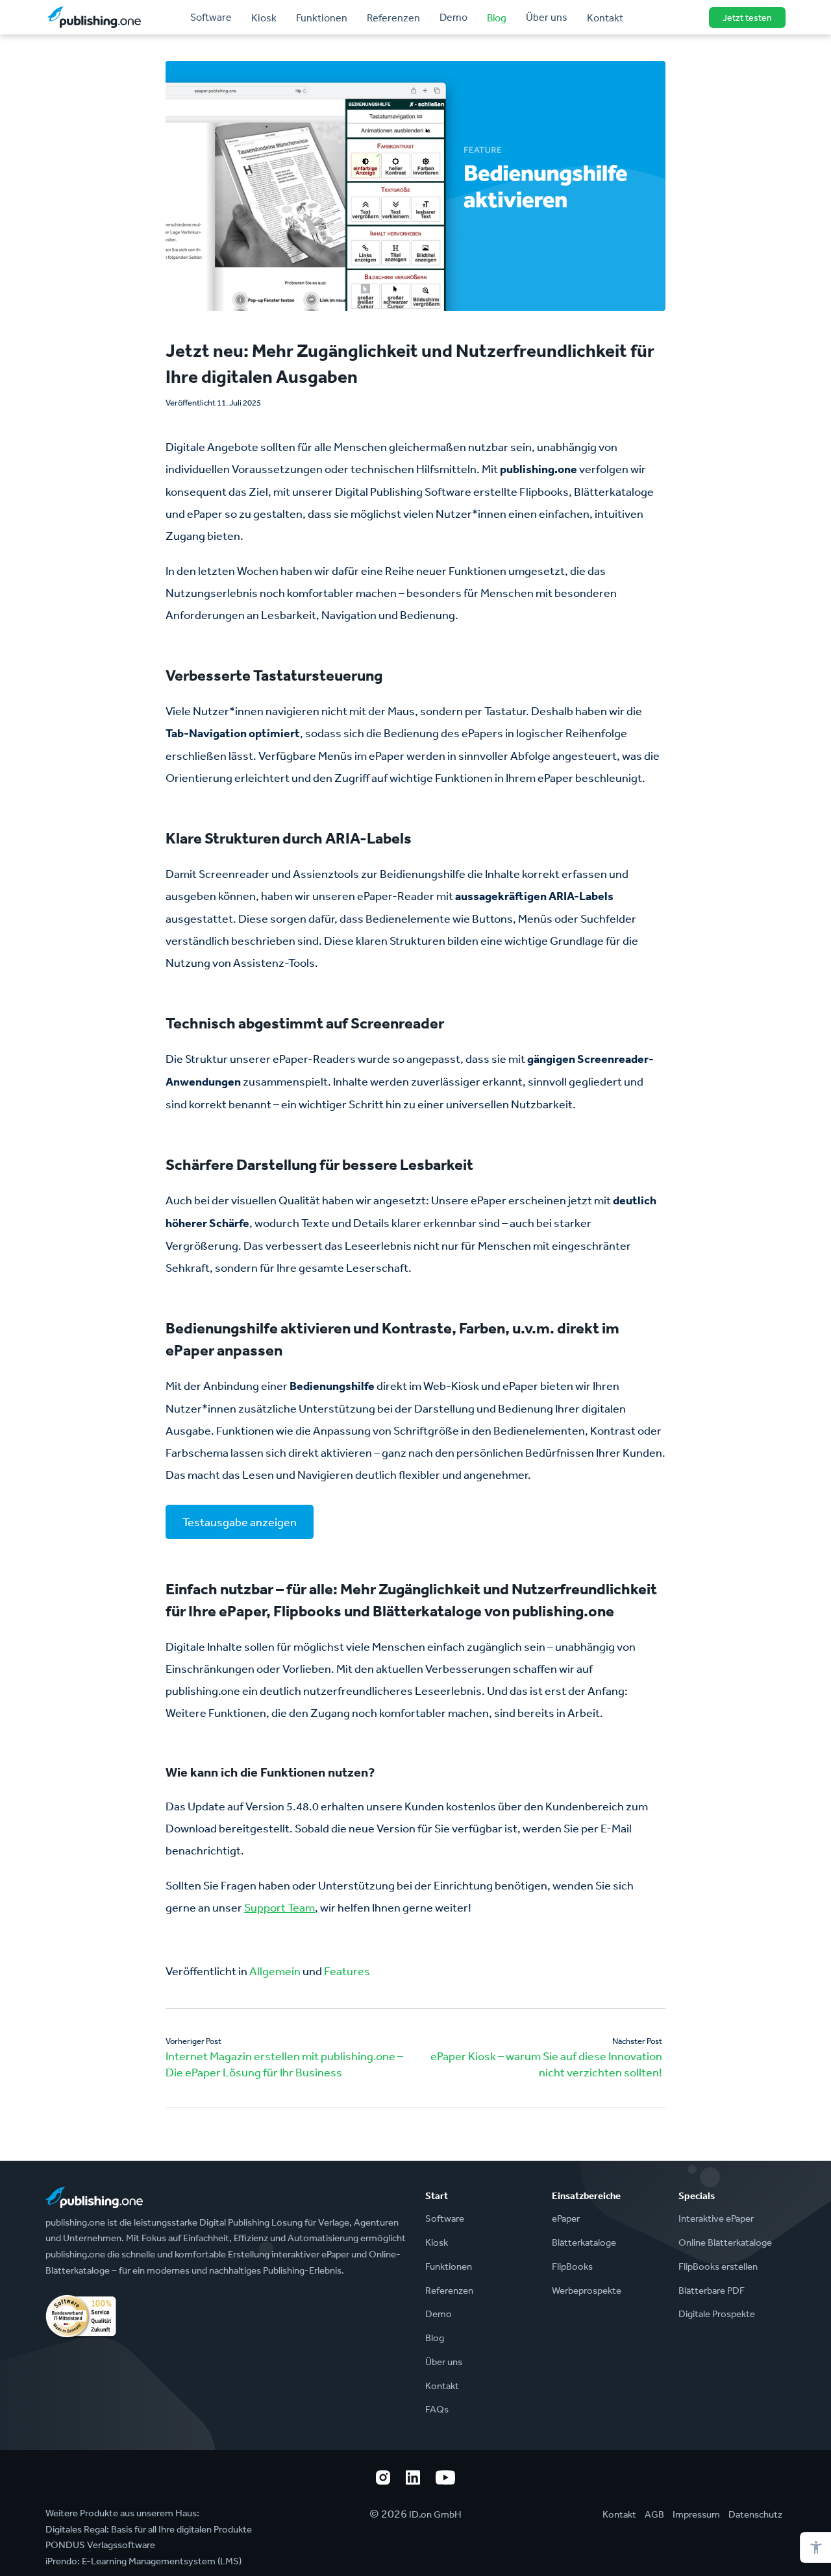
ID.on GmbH (435, 2514)
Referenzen (393, 18)
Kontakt (605, 18)
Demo (453, 17)
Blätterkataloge (584, 2242)
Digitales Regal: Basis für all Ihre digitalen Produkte (149, 2529)
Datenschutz (755, 2514)
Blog (497, 18)
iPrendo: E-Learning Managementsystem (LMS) (143, 2561)
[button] (815, 2547)
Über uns (547, 17)
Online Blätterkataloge (725, 2242)
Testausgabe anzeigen (240, 1522)
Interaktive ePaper (716, 2218)
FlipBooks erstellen (718, 2266)
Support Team (279, 1907)
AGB (654, 2514)
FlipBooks (572, 2266)
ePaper (566, 2218)
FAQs (437, 2409)
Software (211, 17)
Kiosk (264, 18)
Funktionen (322, 18)
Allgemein (275, 1971)
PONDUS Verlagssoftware (100, 2545)
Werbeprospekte (587, 2290)
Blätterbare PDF (712, 2290)
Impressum (696, 2514)
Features (347, 1971)
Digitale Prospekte (717, 2314)
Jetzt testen (747, 18)
